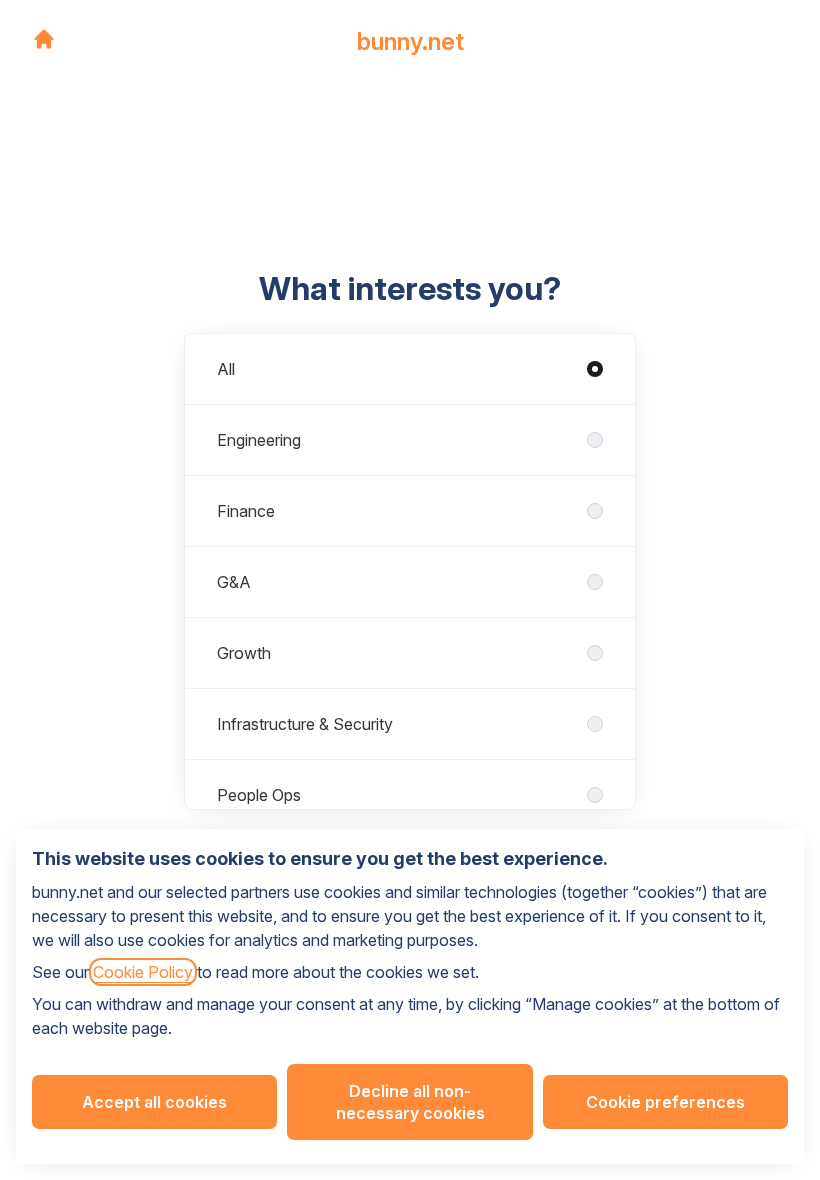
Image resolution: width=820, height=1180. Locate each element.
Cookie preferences (665, 1102)
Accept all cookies (154, 1102)
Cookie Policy (143, 972)
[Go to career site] (44, 39)
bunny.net (410, 41)
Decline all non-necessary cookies (410, 1102)
